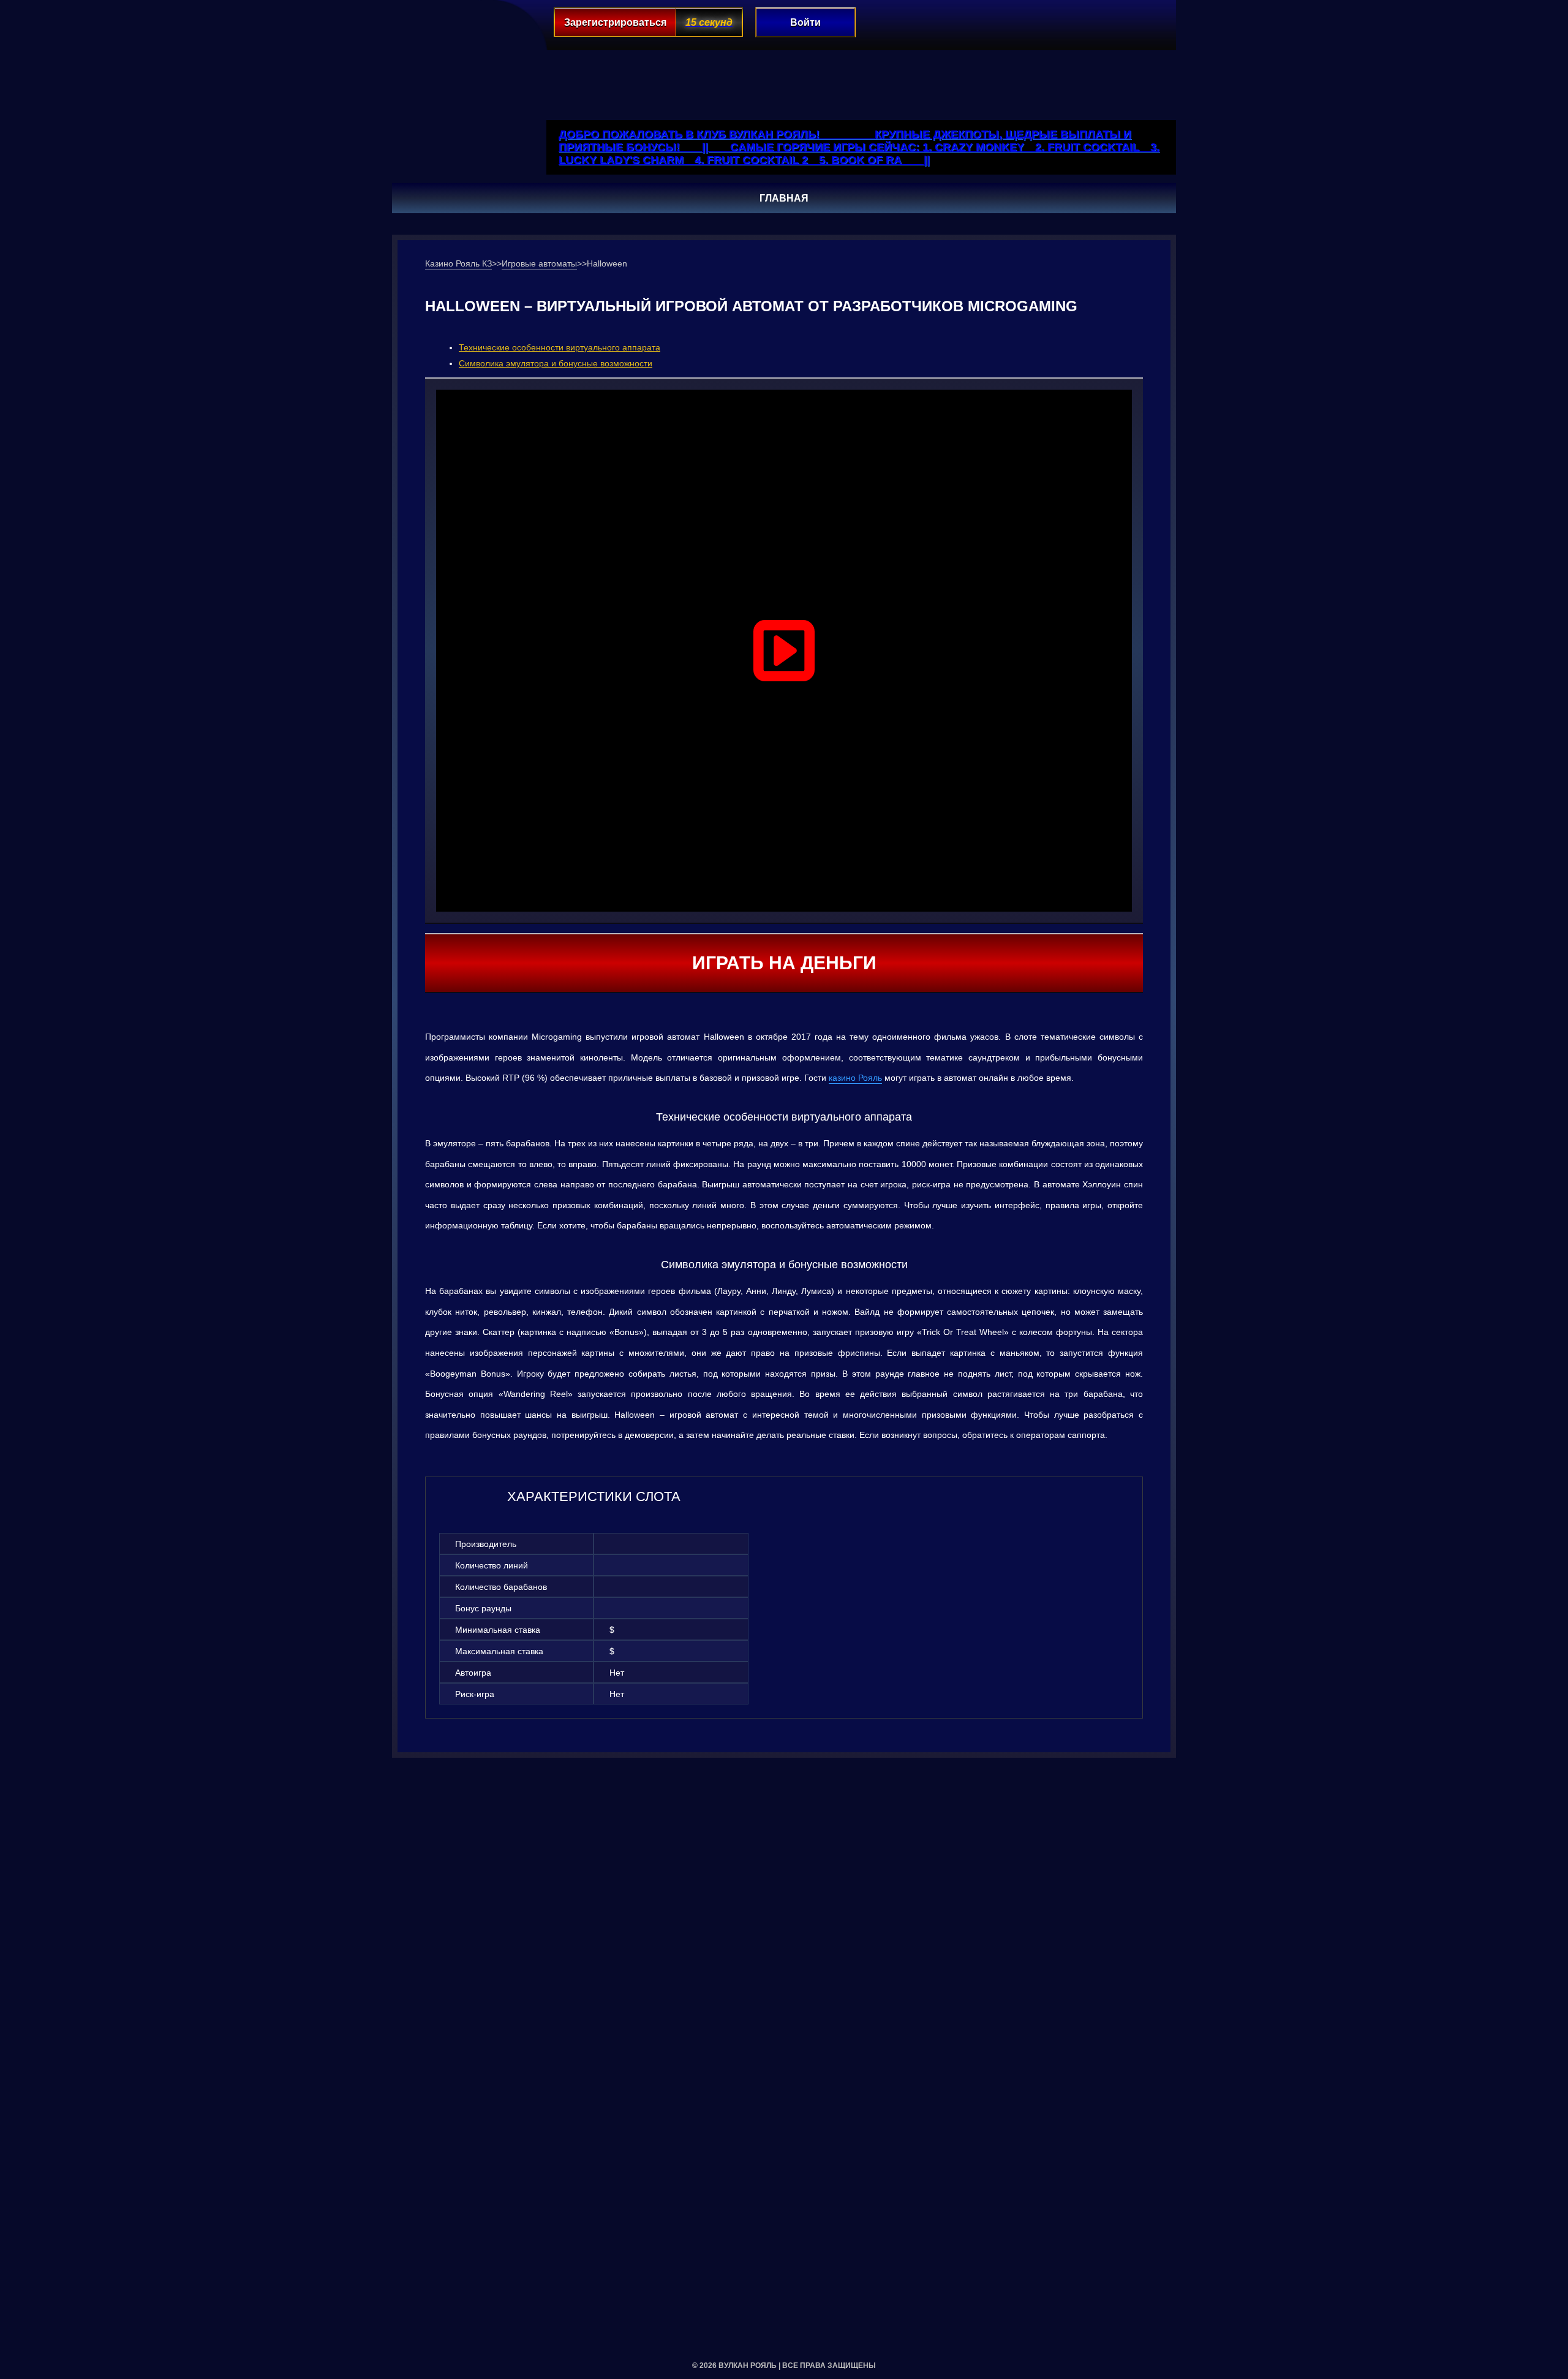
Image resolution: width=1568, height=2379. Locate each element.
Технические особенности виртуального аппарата (560, 347)
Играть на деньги (784, 963)
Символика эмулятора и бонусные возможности (556, 363)
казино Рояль (855, 1078)
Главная (784, 198)
